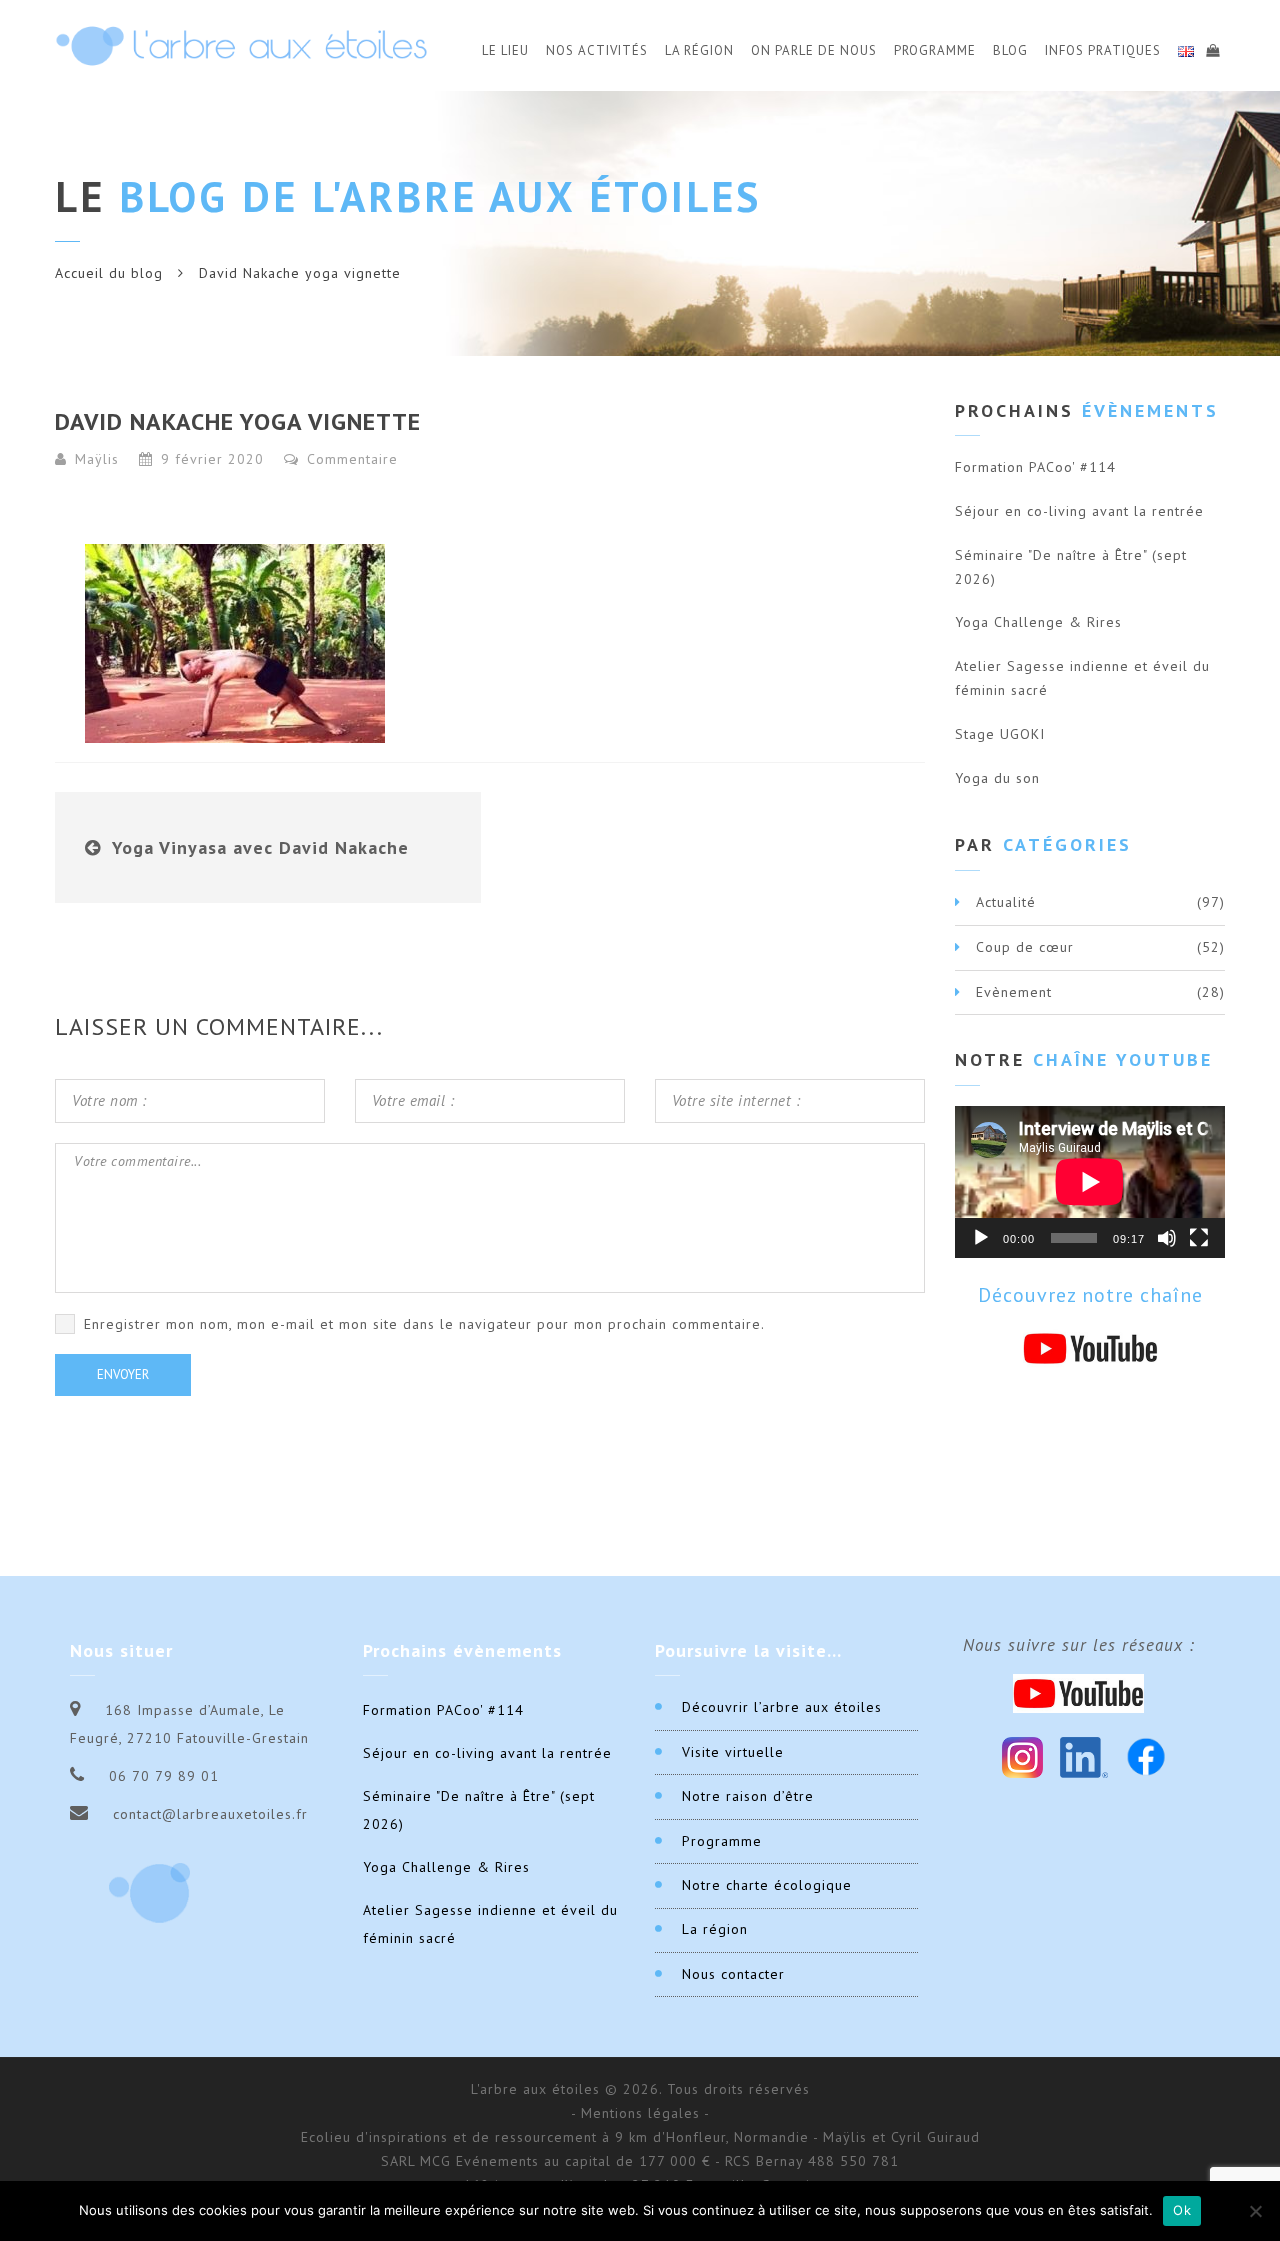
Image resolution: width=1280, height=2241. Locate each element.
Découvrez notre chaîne (1090, 1295)
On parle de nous (814, 50)
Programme (935, 50)
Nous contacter (733, 1974)
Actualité (1006, 902)
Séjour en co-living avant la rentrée (1079, 511)
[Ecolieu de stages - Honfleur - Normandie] (241, 45)
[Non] (1255, 2211)
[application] (1090, 1182)
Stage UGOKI (1000, 734)
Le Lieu (505, 50)
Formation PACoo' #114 (1035, 467)
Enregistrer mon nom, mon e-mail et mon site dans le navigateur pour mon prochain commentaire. (424, 1324)
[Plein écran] (1199, 1238)
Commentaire (350, 459)
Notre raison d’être (748, 1796)
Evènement (1014, 992)
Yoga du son (997, 778)
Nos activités (597, 50)
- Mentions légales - (640, 2113)
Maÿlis (97, 459)
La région (715, 1929)
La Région (699, 50)
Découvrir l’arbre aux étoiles (782, 1707)
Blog (1010, 50)
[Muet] (1167, 1238)
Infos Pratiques (1103, 50)
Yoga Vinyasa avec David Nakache (260, 847)
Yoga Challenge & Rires (1038, 622)
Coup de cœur (1025, 947)
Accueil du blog (109, 273)
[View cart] (1212, 48)
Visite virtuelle (733, 1752)
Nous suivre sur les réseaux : (1079, 1645)
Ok (1182, 2210)
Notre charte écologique (767, 1885)
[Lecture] (981, 1238)
